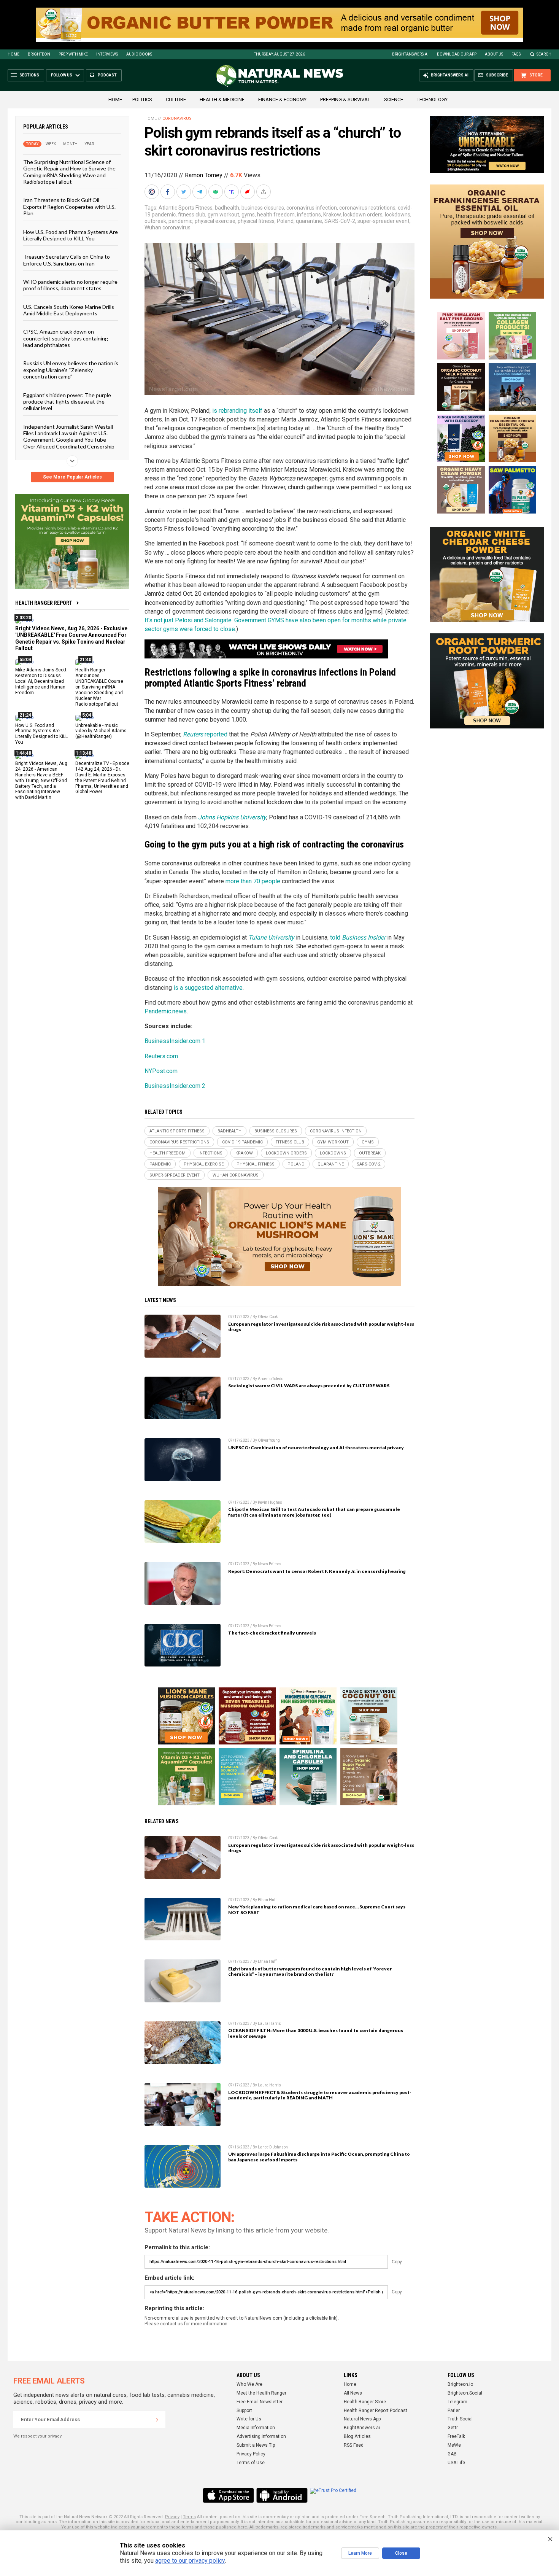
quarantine (309, 221)
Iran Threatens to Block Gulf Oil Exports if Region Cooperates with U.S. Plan (69, 207)
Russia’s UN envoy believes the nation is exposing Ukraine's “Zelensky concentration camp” (71, 370)
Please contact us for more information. (187, 2324)
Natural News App (362, 2419)
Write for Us (249, 2419)
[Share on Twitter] (184, 192)
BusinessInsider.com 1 (175, 1041)
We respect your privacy (37, 2436)
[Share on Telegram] (200, 192)
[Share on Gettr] (248, 192)
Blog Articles (357, 2436)
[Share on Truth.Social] (232, 192)
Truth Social (460, 2419)
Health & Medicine (222, 99)
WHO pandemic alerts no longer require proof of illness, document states (70, 285)
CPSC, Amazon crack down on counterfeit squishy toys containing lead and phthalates (66, 338)
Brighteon (39, 54)
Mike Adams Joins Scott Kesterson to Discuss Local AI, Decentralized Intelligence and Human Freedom (41, 681)
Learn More (360, 2553)
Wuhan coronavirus (168, 227)
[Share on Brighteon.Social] (152, 192)
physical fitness (256, 221)
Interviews (107, 54)
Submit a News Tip (256, 2445)
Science (394, 99)
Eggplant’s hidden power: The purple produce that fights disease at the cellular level (67, 401)
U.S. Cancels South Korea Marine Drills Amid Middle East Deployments (69, 310)
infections (309, 215)
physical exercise (215, 221)
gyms (248, 215)
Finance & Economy (282, 99)
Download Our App (457, 54)
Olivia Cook (268, 1317)
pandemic (180, 221)
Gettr (453, 2428)
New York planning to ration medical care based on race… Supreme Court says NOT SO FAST (317, 1910)
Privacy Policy (251, 2454)
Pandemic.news (166, 1011)
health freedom (276, 215)
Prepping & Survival (345, 99)
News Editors (270, 1564)
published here (232, 2527)
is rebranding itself (237, 411)
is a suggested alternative (208, 988)
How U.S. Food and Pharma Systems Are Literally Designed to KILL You (71, 235)
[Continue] (157, 2420)
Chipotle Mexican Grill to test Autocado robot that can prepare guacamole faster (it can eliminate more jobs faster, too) (314, 1512)
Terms (189, 2517)
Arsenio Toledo (271, 1379)
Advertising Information (261, 2436)
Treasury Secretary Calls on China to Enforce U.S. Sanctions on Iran (67, 260)
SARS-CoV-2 (340, 221)
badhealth (227, 208)
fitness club (192, 215)
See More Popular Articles (72, 477)
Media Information (256, 2428)
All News (353, 2393)
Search (544, 54)
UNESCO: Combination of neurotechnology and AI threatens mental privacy (316, 1448)
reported (205, 734)
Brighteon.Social (465, 2393)
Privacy (172, 2517)
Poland (285, 221)
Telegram (457, 2402)
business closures (263, 208)
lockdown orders (363, 215)
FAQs (516, 54)
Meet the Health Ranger (261, 2393)
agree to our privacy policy (190, 2561)
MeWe (454, 2445)
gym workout (223, 215)
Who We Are (249, 2384)
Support (244, 2411)
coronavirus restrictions (367, 208)
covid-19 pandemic (242, 1142)
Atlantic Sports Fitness (186, 208)
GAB (452, 2454)
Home (13, 54)
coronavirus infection (312, 208)
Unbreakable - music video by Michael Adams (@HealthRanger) (101, 731)
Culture (176, 99)
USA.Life (456, 2463)
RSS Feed (354, 2445)
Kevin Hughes (270, 1502)
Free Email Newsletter (260, 2402)
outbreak (155, 221)
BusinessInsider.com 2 (175, 1086)
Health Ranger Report (44, 603)
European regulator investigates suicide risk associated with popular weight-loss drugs (321, 1327)
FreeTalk (456, 2436)
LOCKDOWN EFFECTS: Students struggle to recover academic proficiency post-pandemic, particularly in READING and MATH (320, 2095)
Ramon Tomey (204, 175)
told (358, 937)
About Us (494, 54)
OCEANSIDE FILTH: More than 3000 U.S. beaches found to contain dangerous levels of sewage (316, 2033)
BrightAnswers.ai (410, 54)
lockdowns (398, 215)
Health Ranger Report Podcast (376, 2411)
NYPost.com (161, 1071)
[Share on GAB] (216, 192)
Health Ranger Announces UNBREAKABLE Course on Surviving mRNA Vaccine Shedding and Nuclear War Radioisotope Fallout (99, 687)
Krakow (332, 215)
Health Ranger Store (365, 2402)
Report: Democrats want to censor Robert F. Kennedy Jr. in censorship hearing (317, 1571)
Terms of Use (251, 2463)
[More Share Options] (264, 192)
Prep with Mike (73, 54)
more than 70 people (253, 881)
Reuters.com (161, 1056)
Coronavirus (177, 118)
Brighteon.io (460, 2384)
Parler (454, 2411)
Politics (142, 99)
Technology (432, 99)
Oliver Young (269, 1440)
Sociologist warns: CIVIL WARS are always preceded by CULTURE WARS (309, 1386)
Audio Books (139, 54)
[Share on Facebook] (168, 192)
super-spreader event (384, 221)
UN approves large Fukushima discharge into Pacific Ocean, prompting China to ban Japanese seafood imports (319, 2157)
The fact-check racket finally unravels (272, 1633)
